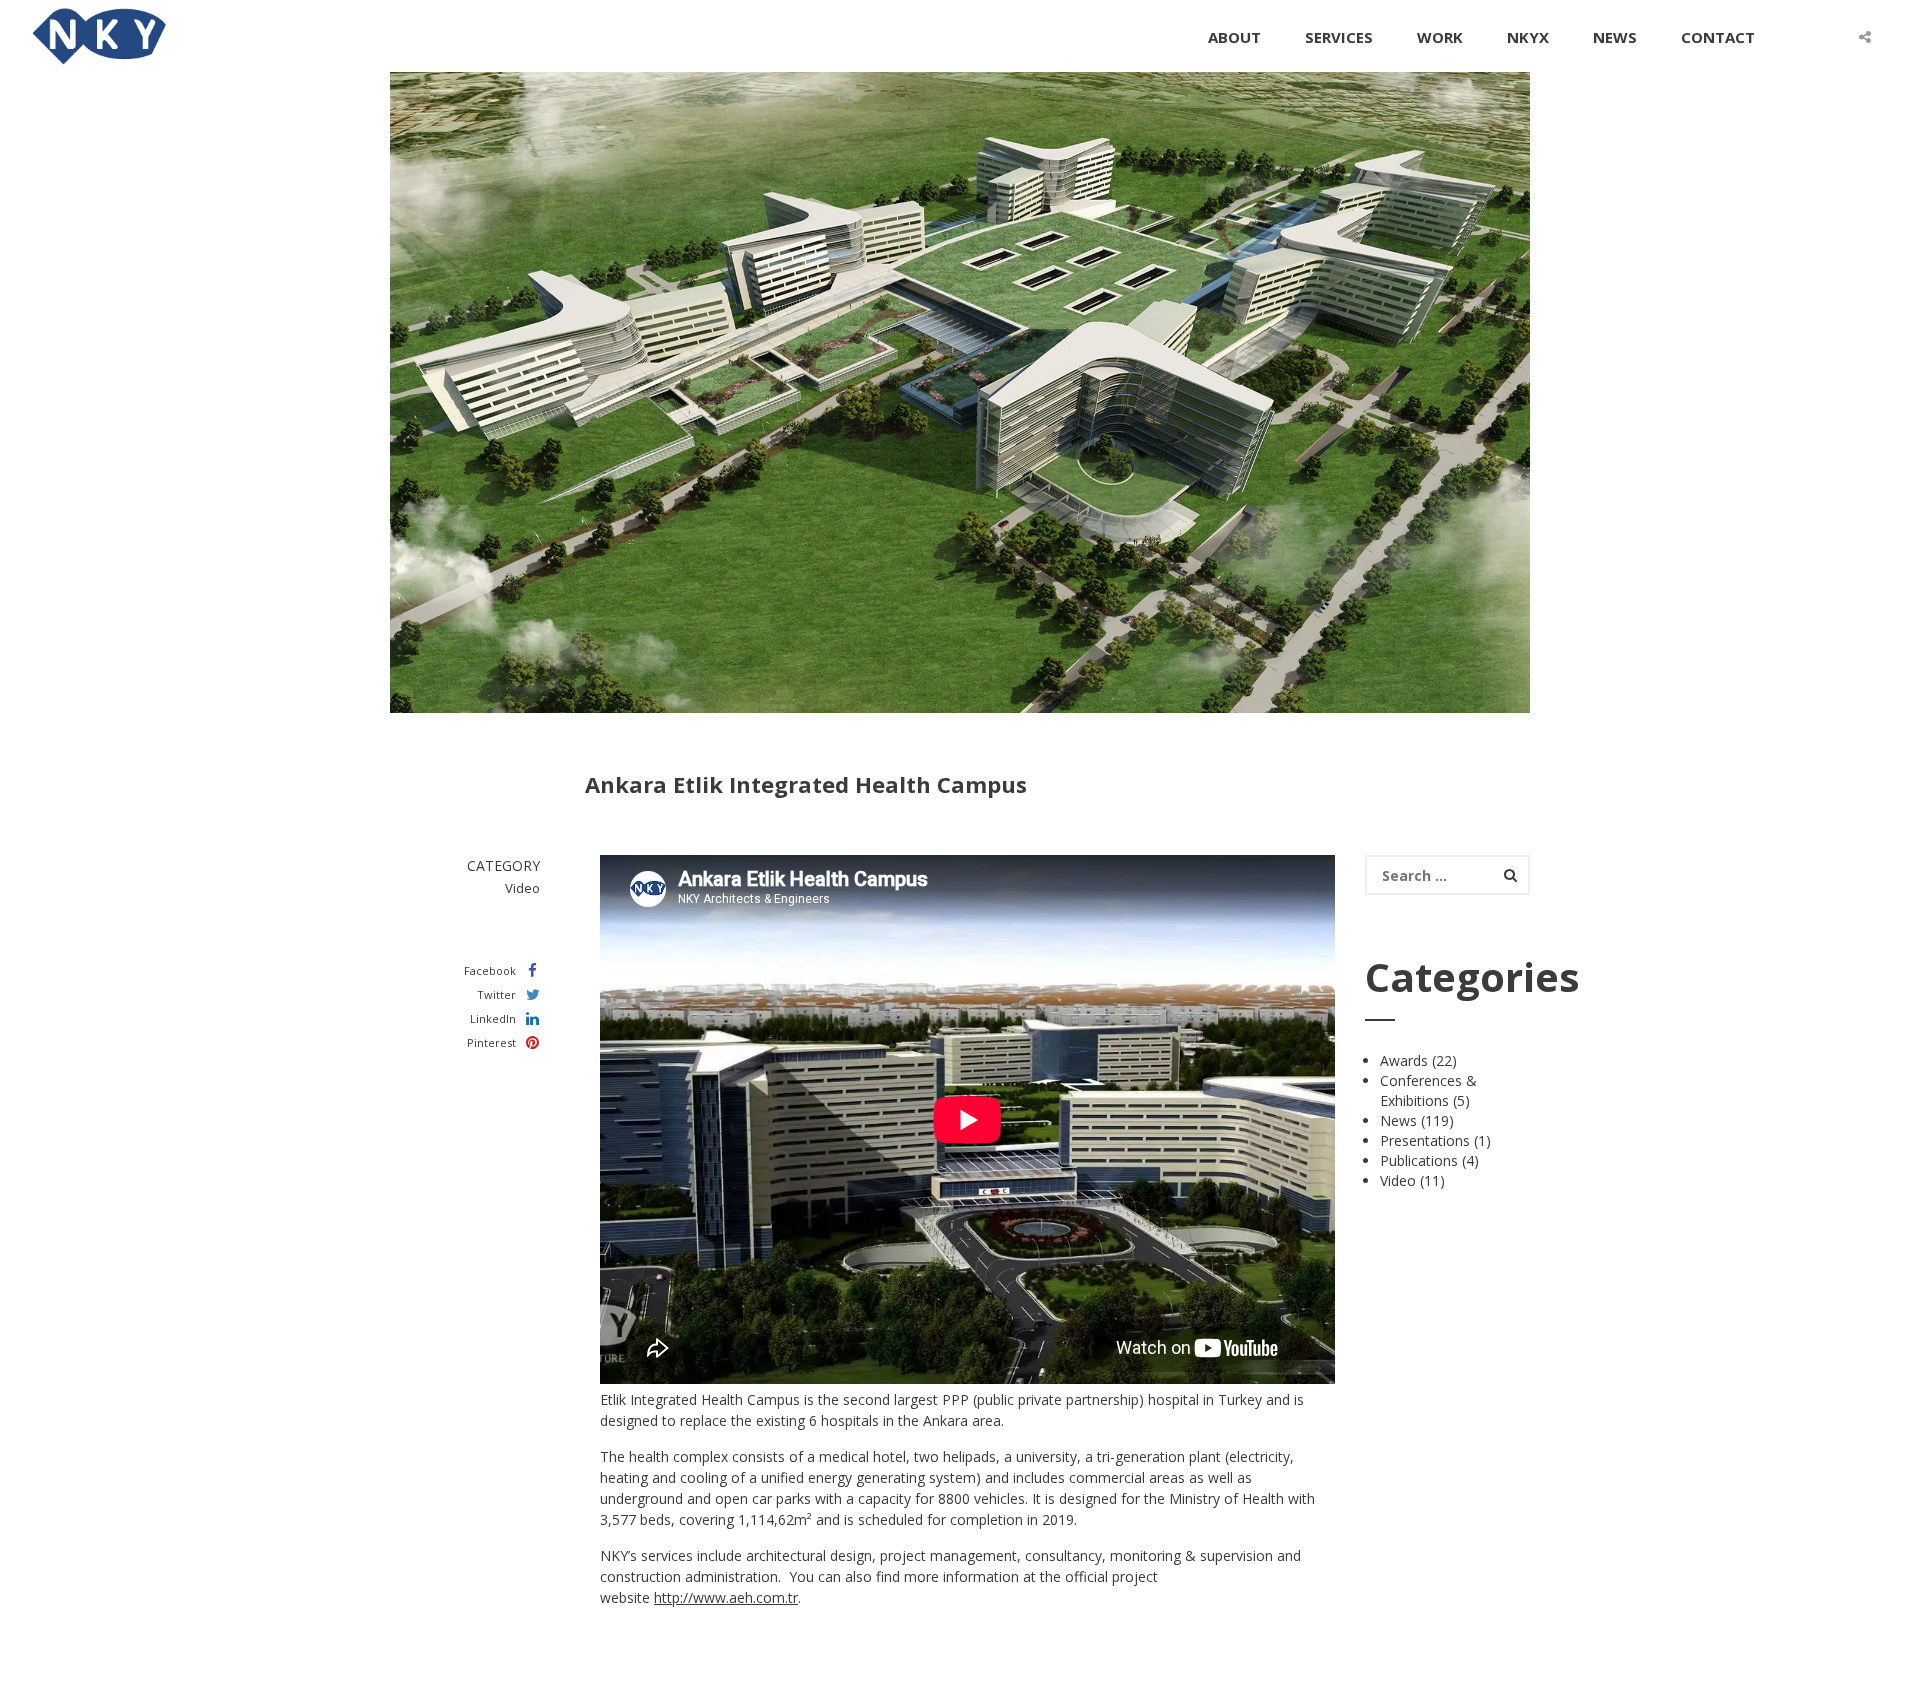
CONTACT (1718, 37)
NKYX (1528, 37)
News (1398, 1120)
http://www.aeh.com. (721, 1597)
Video (1398, 1180)
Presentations (1425, 1140)
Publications (1419, 1160)
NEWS (1615, 37)
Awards (1404, 1060)
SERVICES (1339, 37)
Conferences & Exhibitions (1428, 1090)
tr (793, 1597)
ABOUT (1234, 37)
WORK (1440, 37)
